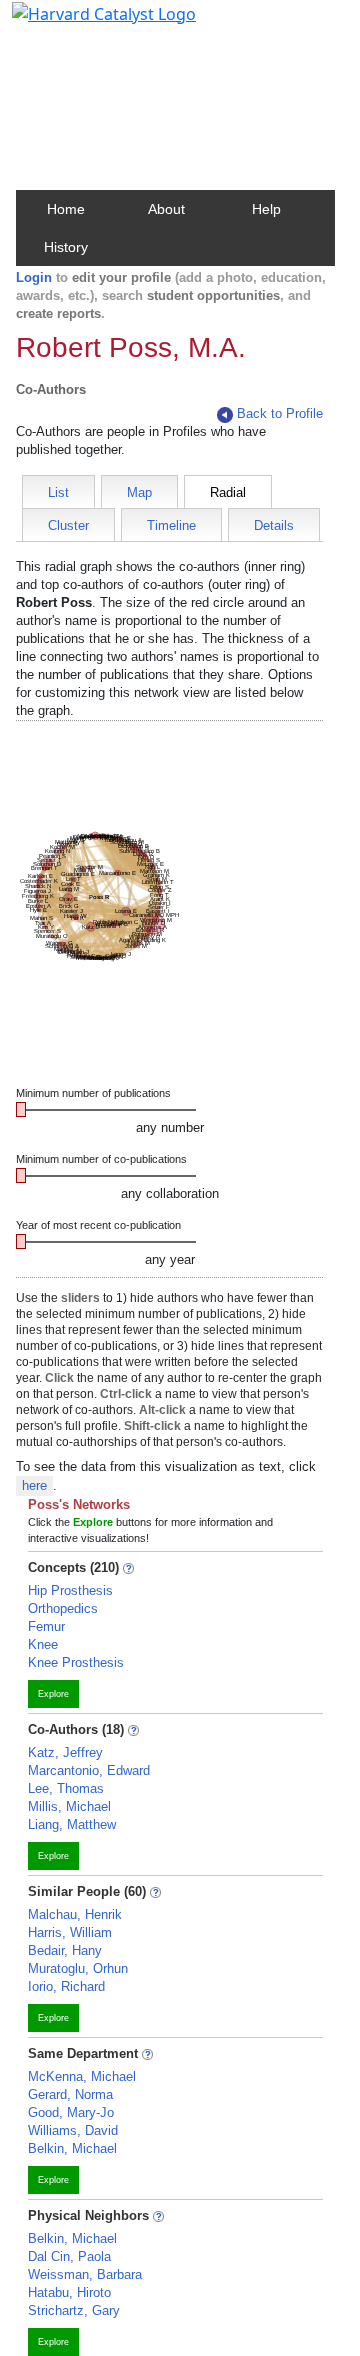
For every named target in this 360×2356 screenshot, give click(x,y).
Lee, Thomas (66, 1788)
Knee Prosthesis (76, 1662)
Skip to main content (83, 24)
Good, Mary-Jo (71, 2112)
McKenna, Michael (82, 2076)
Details (274, 525)
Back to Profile (280, 413)
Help (266, 209)
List (58, 492)
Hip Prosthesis (70, 1590)
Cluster (68, 525)
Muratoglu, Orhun (78, 1968)
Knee (43, 1644)
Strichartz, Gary (74, 2310)
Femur (46, 1626)
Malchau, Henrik (75, 1914)
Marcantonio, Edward (89, 1770)
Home (66, 209)
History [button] (66, 247)
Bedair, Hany (65, 1950)
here (34, 1485)
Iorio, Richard (66, 1986)
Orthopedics (63, 1608)
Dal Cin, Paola (69, 2256)
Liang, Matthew (72, 1824)
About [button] (166, 209)
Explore (53, 1694)
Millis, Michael (69, 1806)
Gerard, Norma (70, 2094)
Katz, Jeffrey (65, 1752)
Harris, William (70, 1932)
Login (34, 277)
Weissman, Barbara (85, 2274)
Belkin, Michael (72, 2148)
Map (139, 492)
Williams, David (73, 2130)
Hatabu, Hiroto (69, 2292)
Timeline (171, 525)
